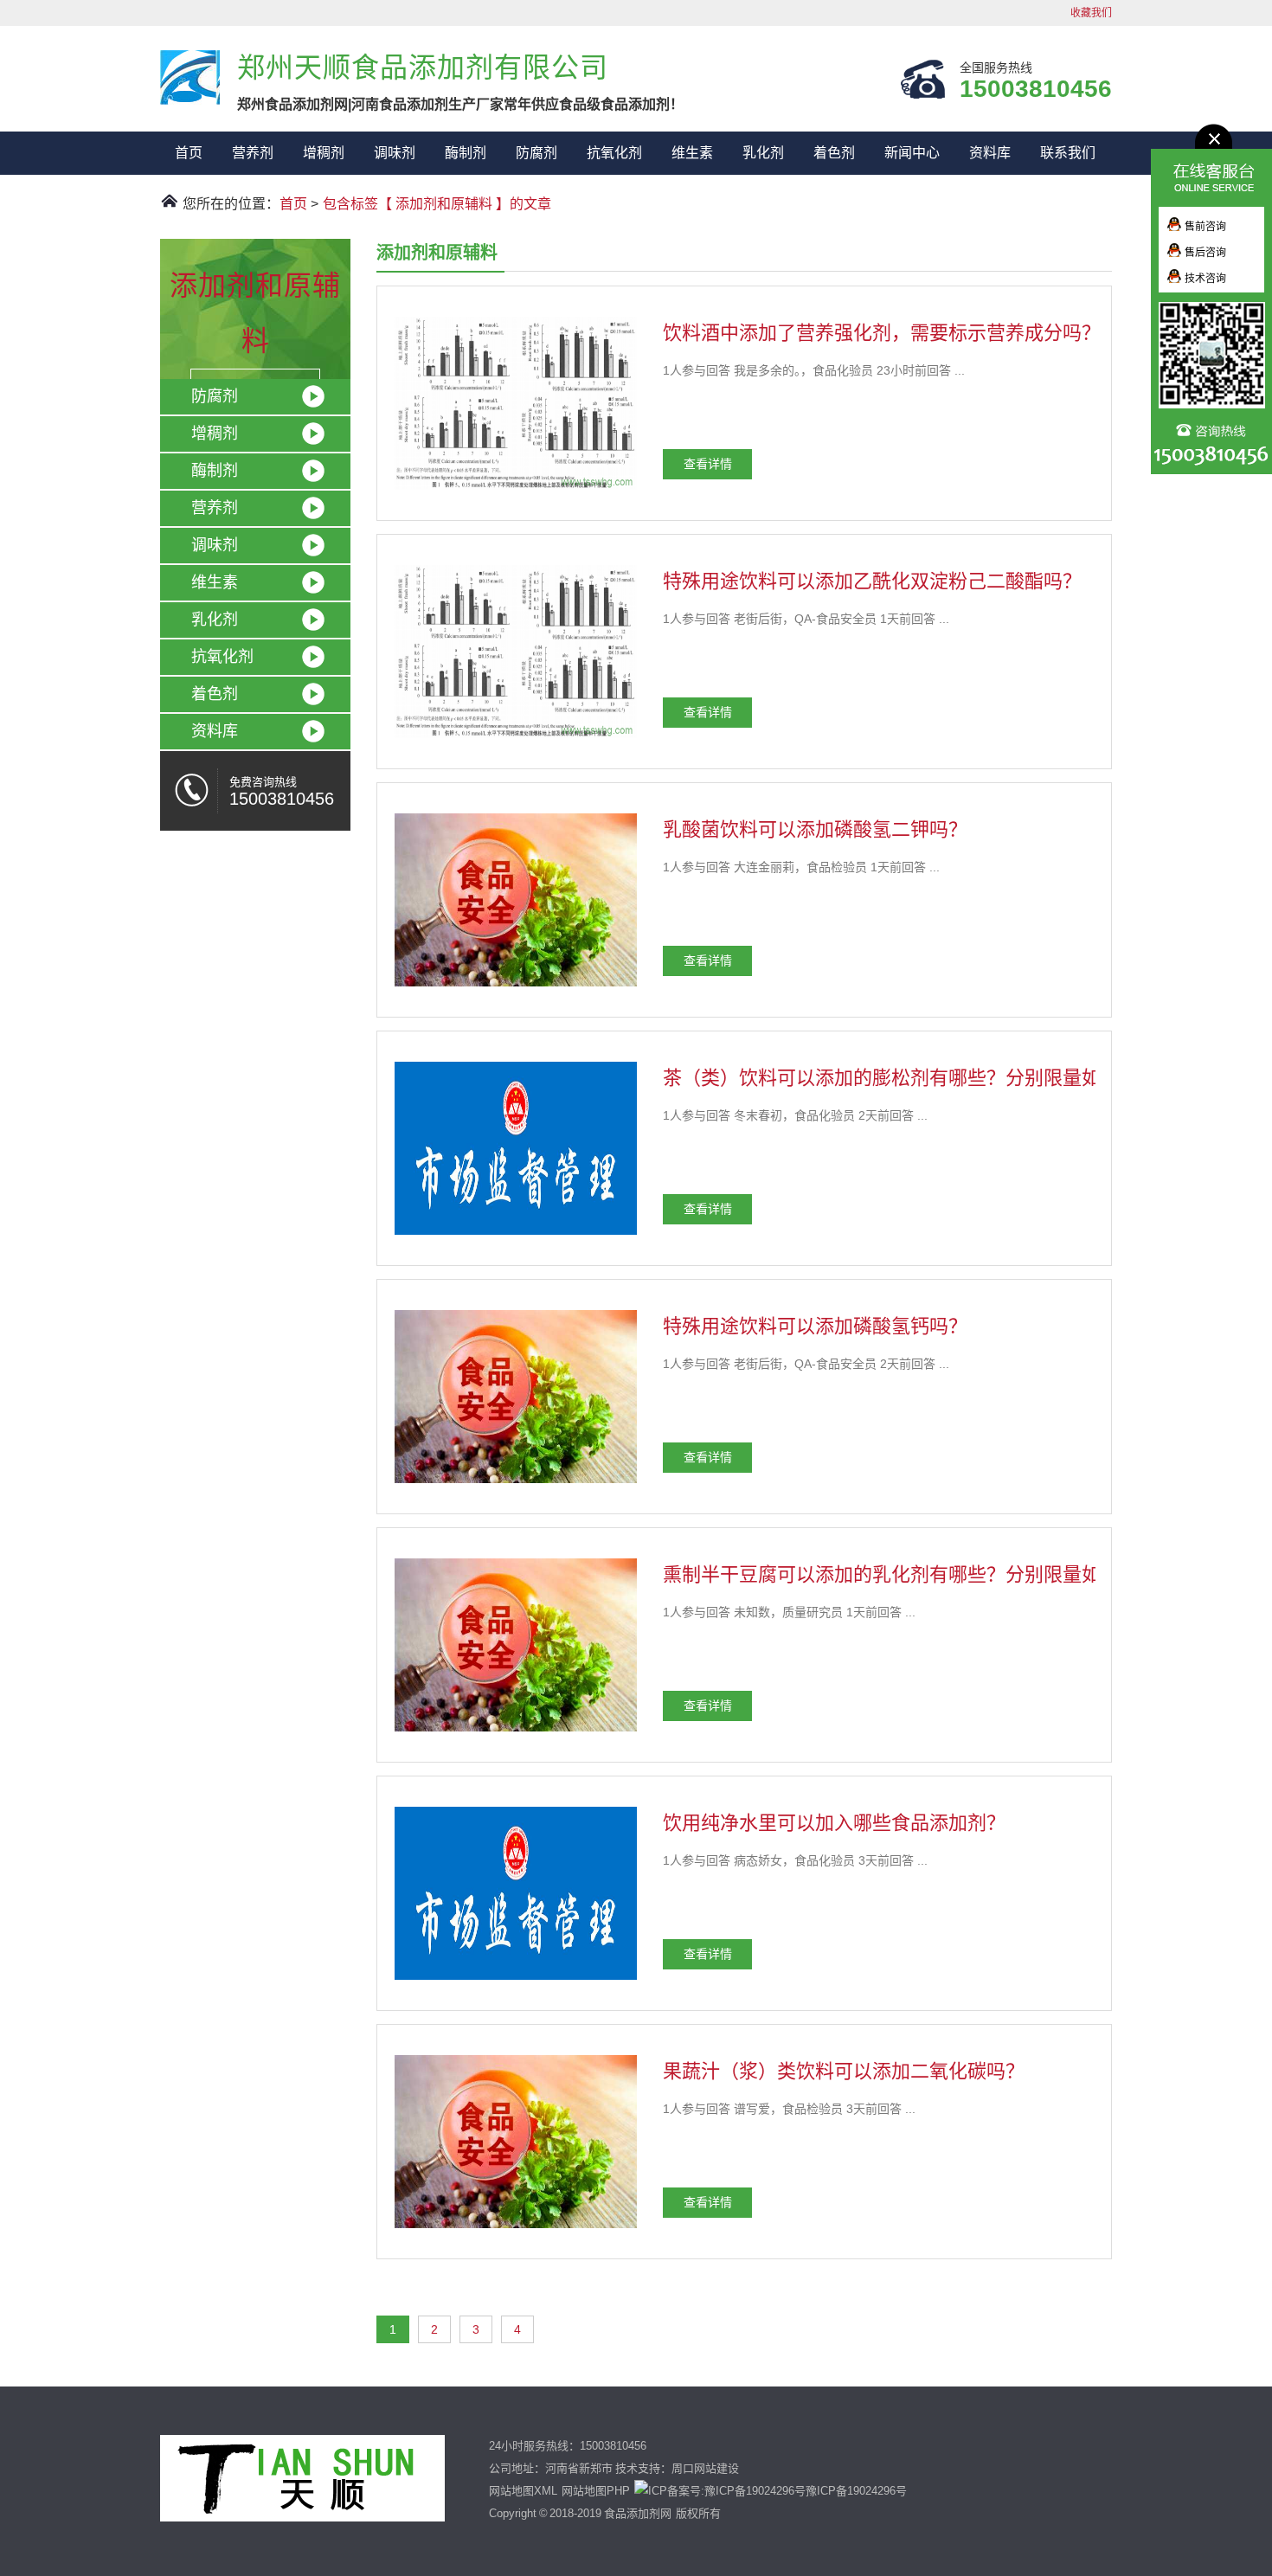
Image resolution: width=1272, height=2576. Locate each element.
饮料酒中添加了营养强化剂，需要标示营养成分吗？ (882, 333)
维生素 (692, 153)
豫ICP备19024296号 (856, 2491)
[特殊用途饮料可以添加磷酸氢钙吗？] (516, 1484)
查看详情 (708, 464)
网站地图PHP (596, 2491)
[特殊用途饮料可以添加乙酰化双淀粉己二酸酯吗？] (516, 739)
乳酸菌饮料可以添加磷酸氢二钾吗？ (815, 829)
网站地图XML (523, 2491)
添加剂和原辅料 (255, 313)
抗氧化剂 (614, 153)
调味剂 (395, 153)
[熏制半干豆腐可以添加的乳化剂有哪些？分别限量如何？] (516, 1732)
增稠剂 (324, 153)
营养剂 (253, 153)
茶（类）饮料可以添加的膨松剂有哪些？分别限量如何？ (901, 1078)
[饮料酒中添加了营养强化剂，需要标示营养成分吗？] (516, 491)
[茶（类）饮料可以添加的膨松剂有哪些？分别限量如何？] (516, 1236)
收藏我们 (1091, 13)
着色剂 (834, 153)
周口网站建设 (705, 2468)
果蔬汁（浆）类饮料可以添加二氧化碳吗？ (844, 2071)
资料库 (990, 153)
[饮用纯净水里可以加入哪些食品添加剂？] (516, 1981)
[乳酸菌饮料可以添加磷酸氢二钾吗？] (516, 987)
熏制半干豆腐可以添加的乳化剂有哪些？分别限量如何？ (901, 1574)
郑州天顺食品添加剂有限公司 (190, 77)
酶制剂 (466, 153)
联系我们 (1068, 153)
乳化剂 (763, 153)
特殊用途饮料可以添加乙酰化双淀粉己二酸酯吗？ (872, 581)
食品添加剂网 (638, 2513)
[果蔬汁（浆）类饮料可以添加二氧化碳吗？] (516, 2229)
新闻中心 (912, 153)
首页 (189, 153)
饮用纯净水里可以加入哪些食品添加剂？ (834, 1823)
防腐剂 (536, 153)
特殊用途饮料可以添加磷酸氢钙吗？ (815, 1326)
